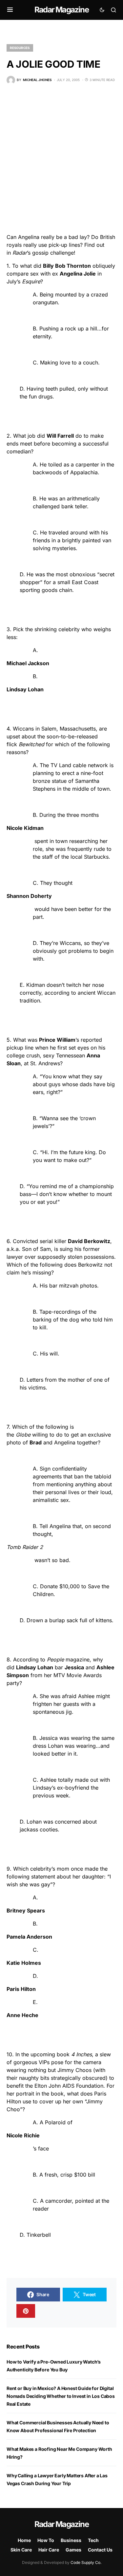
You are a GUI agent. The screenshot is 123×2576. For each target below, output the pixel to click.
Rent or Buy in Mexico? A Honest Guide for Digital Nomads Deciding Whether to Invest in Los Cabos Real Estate (61, 2396)
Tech (93, 2540)
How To (46, 2540)
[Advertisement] (61, 159)
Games (73, 2550)
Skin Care (21, 2550)
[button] (10, 10)
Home (24, 2540)
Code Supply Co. (86, 2562)
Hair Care (49, 2550)
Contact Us (100, 2550)
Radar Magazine (61, 10)
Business (71, 2540)
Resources (20, 48)
